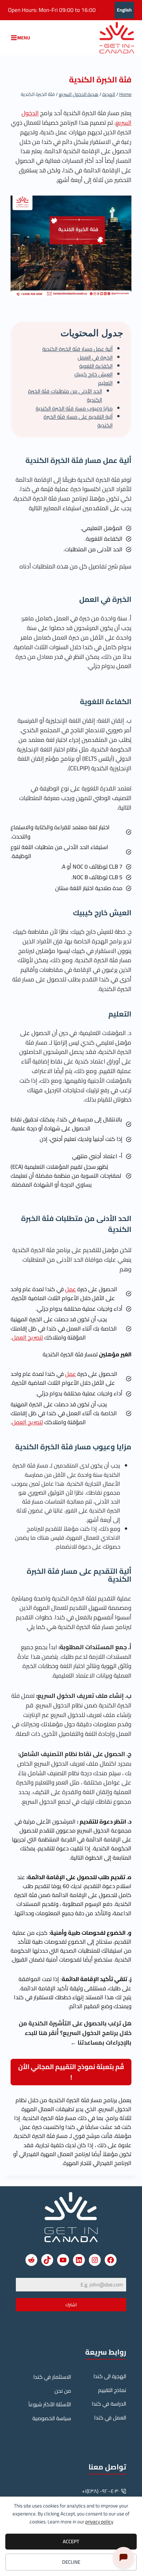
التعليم (105, 383)
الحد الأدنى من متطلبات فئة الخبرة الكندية (65, 395)
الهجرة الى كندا (110, 2376)
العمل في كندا (110, 2418)
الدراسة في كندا (109, 2404)
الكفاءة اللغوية (96, 366)
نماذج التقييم (112, 2390)
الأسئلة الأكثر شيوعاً (50, 2404)
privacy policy (99, 2522)
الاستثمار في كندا (52, 2377)
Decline (71, 2562)
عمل (71, 1289)
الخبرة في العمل (95, 357)
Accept (71, 2541)
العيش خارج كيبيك (93, 374)
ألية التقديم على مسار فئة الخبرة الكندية (78, 421)
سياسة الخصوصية (52, 2418)
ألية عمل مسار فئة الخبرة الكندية (77, 349)
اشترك (71, 2305)
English (124, 10)
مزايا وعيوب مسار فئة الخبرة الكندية (74, 408)
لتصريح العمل (27, 1337)
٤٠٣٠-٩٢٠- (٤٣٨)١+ (101, 2491)
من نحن (63, 2391)
